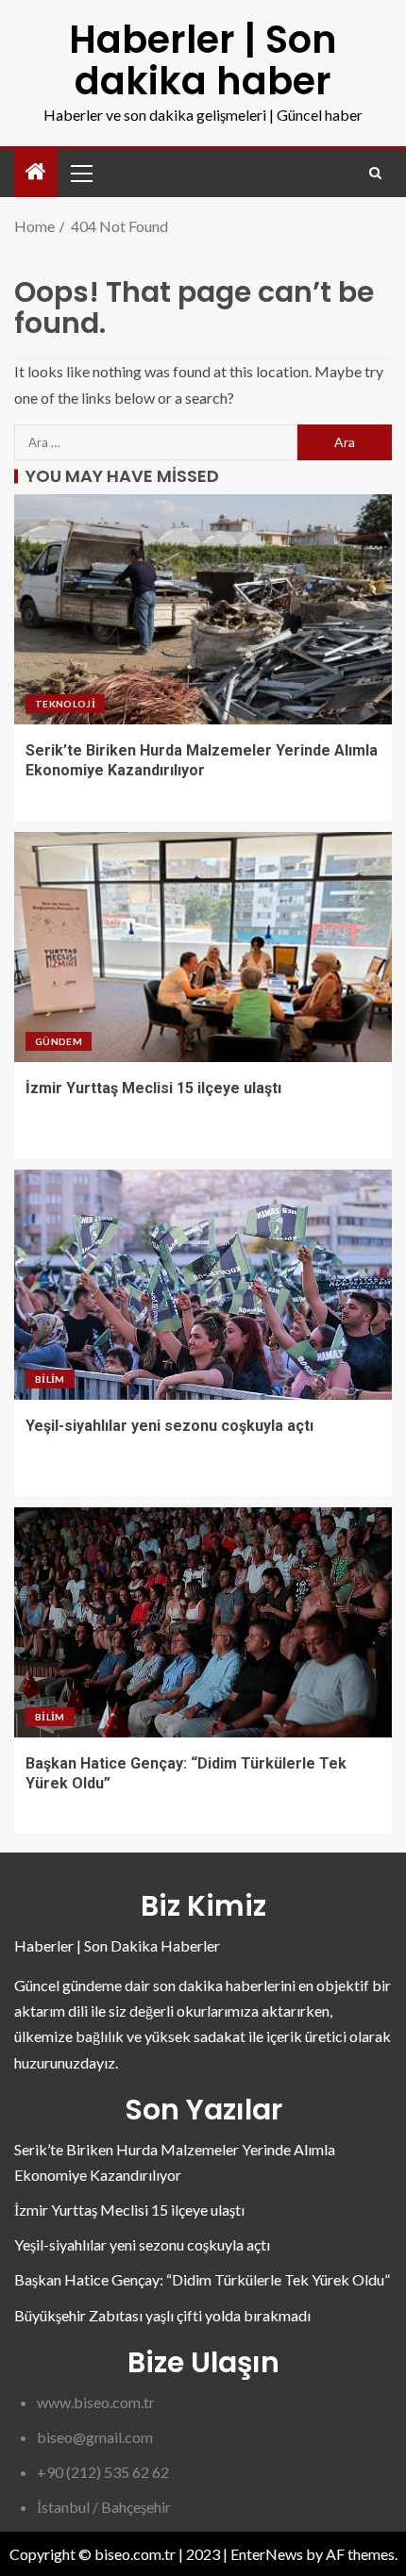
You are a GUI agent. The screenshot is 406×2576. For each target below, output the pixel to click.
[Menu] (80, 173)
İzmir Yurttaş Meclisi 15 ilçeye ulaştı (153, 1088)
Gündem (59, 1041)
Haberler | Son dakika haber (203, 60)
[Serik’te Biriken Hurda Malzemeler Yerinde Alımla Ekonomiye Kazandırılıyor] (203, 609)
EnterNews (267, 2554)
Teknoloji (65, 704)
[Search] (375, 173)
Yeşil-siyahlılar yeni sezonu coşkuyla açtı (169, 1426)
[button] (80, 173)
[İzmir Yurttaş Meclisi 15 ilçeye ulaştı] (203, 947)
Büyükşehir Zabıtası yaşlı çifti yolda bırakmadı (162, 2315)
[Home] (36, 172)
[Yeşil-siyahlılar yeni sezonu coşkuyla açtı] (203, 1285)
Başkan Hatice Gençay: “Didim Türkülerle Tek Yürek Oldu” (202, 2279)
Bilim (50, 1379)
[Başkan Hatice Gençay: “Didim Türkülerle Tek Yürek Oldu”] (203, 1622)
